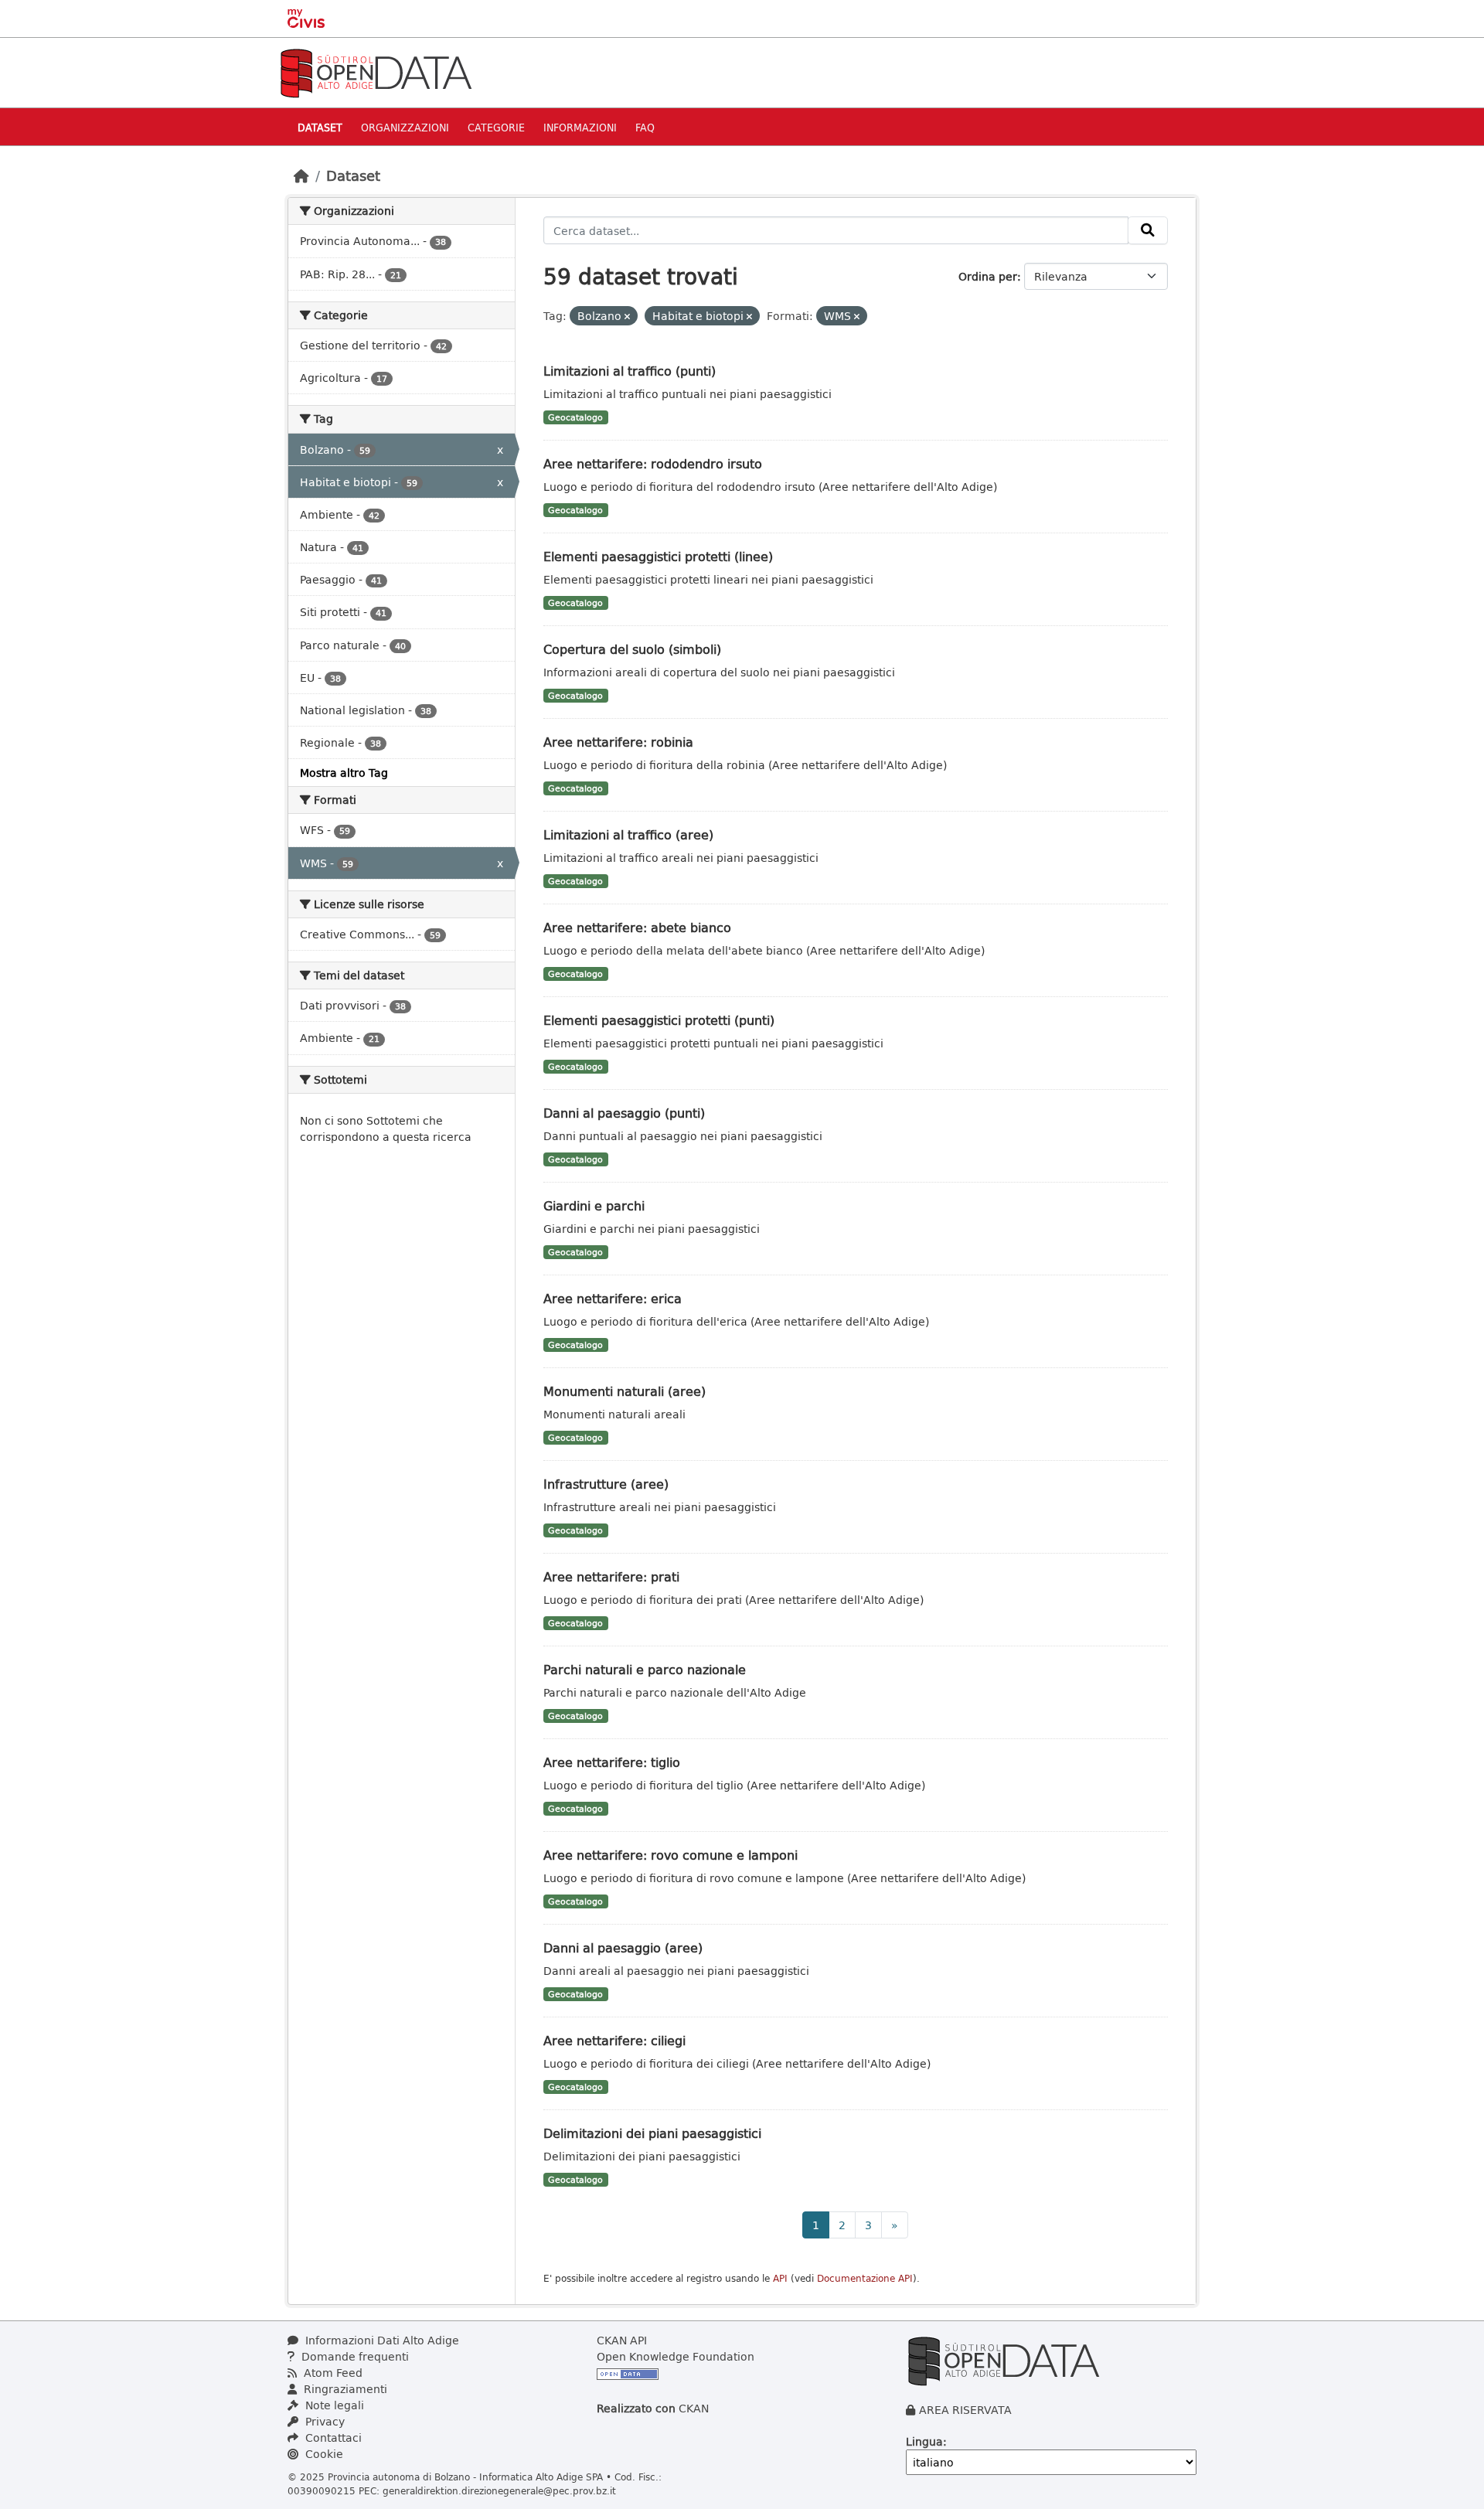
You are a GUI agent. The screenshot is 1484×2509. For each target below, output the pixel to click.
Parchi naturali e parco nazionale (645, 1669)
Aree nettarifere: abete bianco (637, 927)
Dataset (320, 127)
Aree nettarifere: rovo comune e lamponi (671, 1855)
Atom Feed (332, 2373)
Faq (645, 127)
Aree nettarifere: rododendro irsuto (653, 463)
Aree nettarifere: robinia (618, 742)
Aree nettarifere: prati (611, 1576)
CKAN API (622, 2340)
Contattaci (332, 2438)
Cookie (323, 2454)
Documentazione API (865, 2278)
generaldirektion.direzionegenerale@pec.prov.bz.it (499, 2490)
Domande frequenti (354, 2356)
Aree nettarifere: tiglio (612, 1762)
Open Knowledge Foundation (676, 2356)
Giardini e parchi (594, 1205)
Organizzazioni (405, 127)
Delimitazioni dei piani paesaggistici (652, 2133)
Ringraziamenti (344, 2389)
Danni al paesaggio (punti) (624, 1113)
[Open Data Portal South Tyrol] (376, 71)
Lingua (924, 2441)
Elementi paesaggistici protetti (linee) (658, 556)
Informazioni (580, 127)
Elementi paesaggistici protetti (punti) (659, 1020)
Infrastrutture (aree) (606, 1484)
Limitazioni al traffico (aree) (628, 834)
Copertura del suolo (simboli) (632, 649)
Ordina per (988, 276)
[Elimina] (627, 317)
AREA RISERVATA (965, 2410)
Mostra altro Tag (344, 773)
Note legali (333, 2405)
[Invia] (1148, 230)
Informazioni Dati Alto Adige (381, 2340)
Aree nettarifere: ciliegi (614, 2040)
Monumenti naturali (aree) (625, 1391)
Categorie (496, 127)
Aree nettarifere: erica (613, 1298)
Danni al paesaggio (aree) (623, 1947)
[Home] (301, 175)
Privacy (323, 2421)
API (780, 2278)
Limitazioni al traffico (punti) (630, 371)
